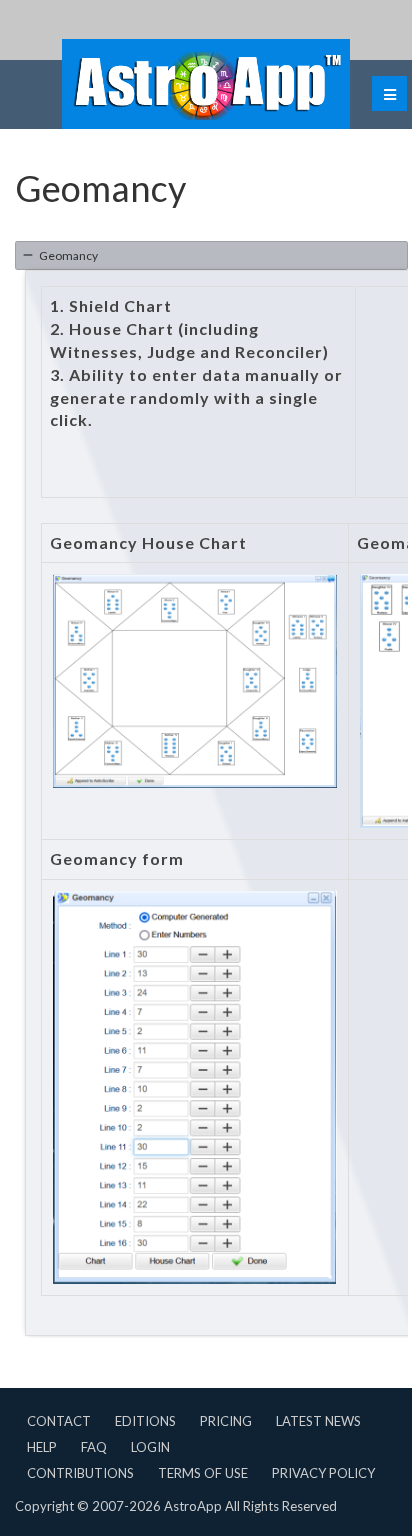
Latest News (318, 1421)
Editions (145, 1421)
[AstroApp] (206, 84)
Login (150, 1447)
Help (42, 1447)
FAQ (94, 1447)
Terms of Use (203, 1473)
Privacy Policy (323, 1473)
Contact (59, 1421)
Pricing (226, 1421)
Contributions (80, 1473)
